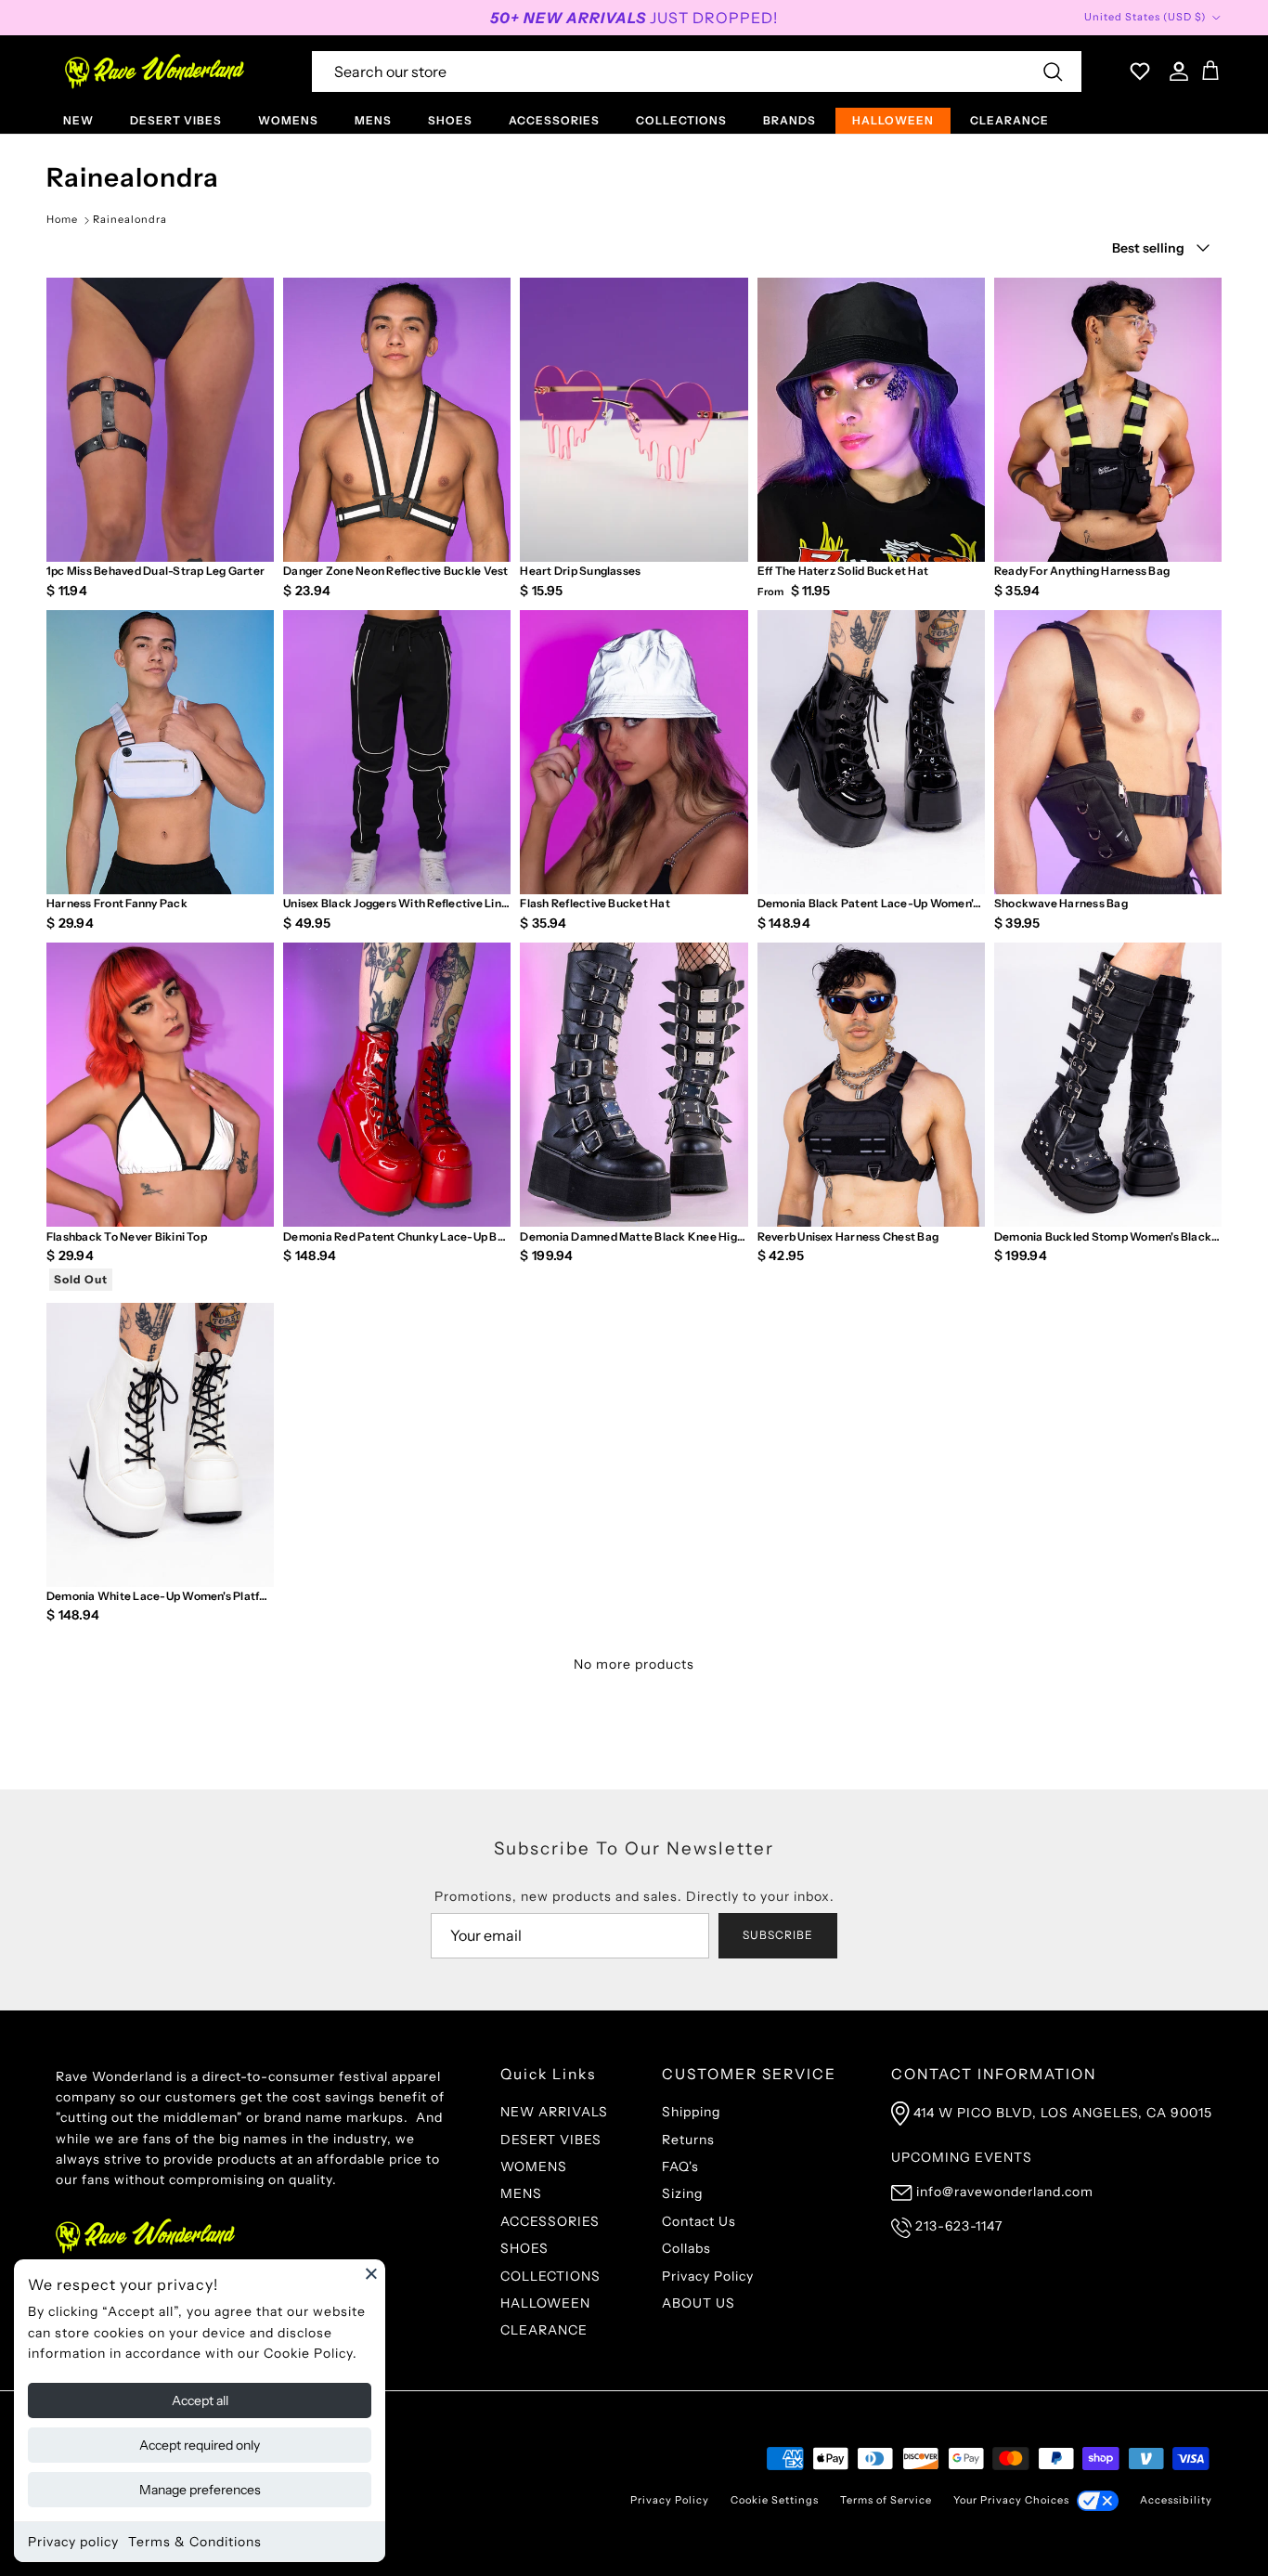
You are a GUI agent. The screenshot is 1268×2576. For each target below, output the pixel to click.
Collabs (686, 2248)
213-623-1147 (959, 2226)
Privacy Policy (708, 2276)
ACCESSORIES (554, 120)
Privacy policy (73, 2542)
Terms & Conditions (195, 2542)
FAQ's (680, 2166)
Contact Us (699, 2221)
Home (62, 219)
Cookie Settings (775, 2500)
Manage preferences (200, 2490)
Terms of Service (886, 2500)
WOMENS (288, 120)
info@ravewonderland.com (1005, 2192)
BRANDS (789, 120)
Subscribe (778, 1935)
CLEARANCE (1009, 120)
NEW (78, 120)
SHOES (450, 120)
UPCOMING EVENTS (962, 2157)
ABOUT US (699, 2303)
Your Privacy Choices (1011, 2500)
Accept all (200, 2400)
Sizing (682, 2193)
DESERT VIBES (176, 120)
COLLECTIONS (681, 120)
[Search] (1053, 72)
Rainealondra (130, 219)
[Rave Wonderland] (155, 72)
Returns (688, 2140)
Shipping (691, 2112)
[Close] (371, 2273)
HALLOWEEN (893, 120)
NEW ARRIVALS (554, 2112)
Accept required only (200, 2445)
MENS (373, 120)
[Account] (1175, 72)
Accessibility (1176, 2500)
